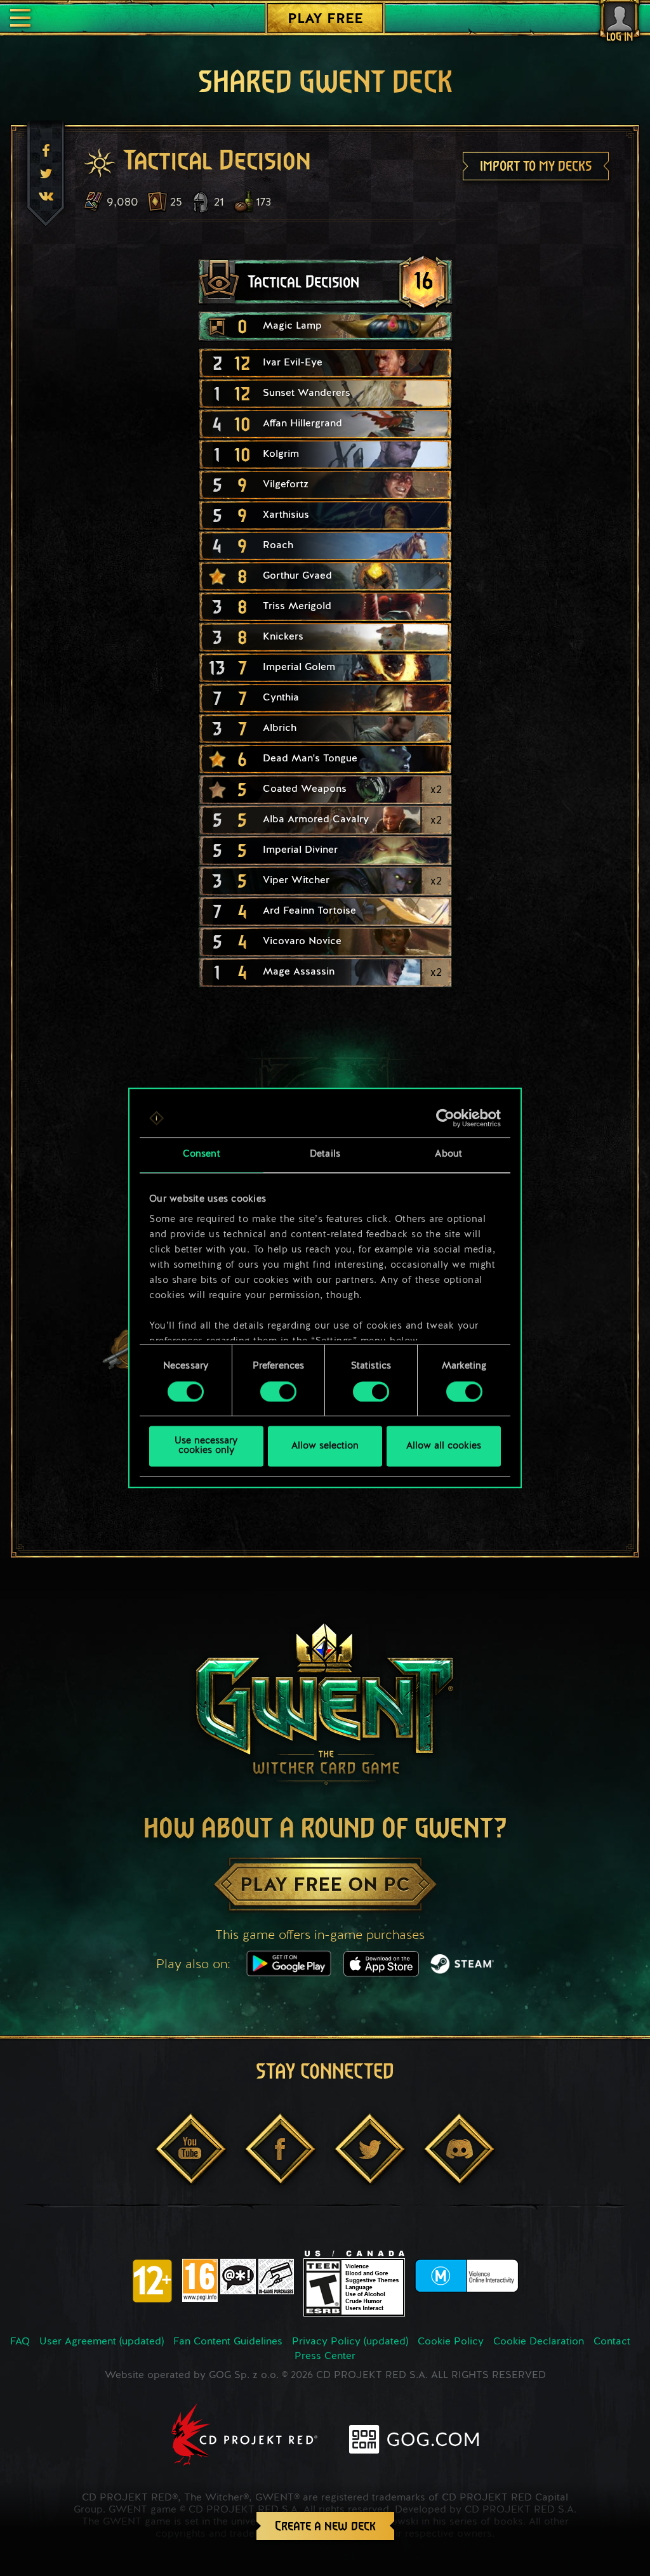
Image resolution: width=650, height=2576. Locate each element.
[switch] (278, 1391)
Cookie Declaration (539, 2342)
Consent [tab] (202, 1154)
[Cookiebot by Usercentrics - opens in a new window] (445, 1118)
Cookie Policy (451, 2342)
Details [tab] (325, 1154)
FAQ (20, 2342)
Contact (612, 2342)
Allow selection (325, 1446)
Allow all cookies (444, 1446)
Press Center (325, 2356)
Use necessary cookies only (206, 1447)
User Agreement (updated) (102, 2342)
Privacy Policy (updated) (350, 2342)
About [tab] (448, 1154)
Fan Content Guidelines (228, 2342)
